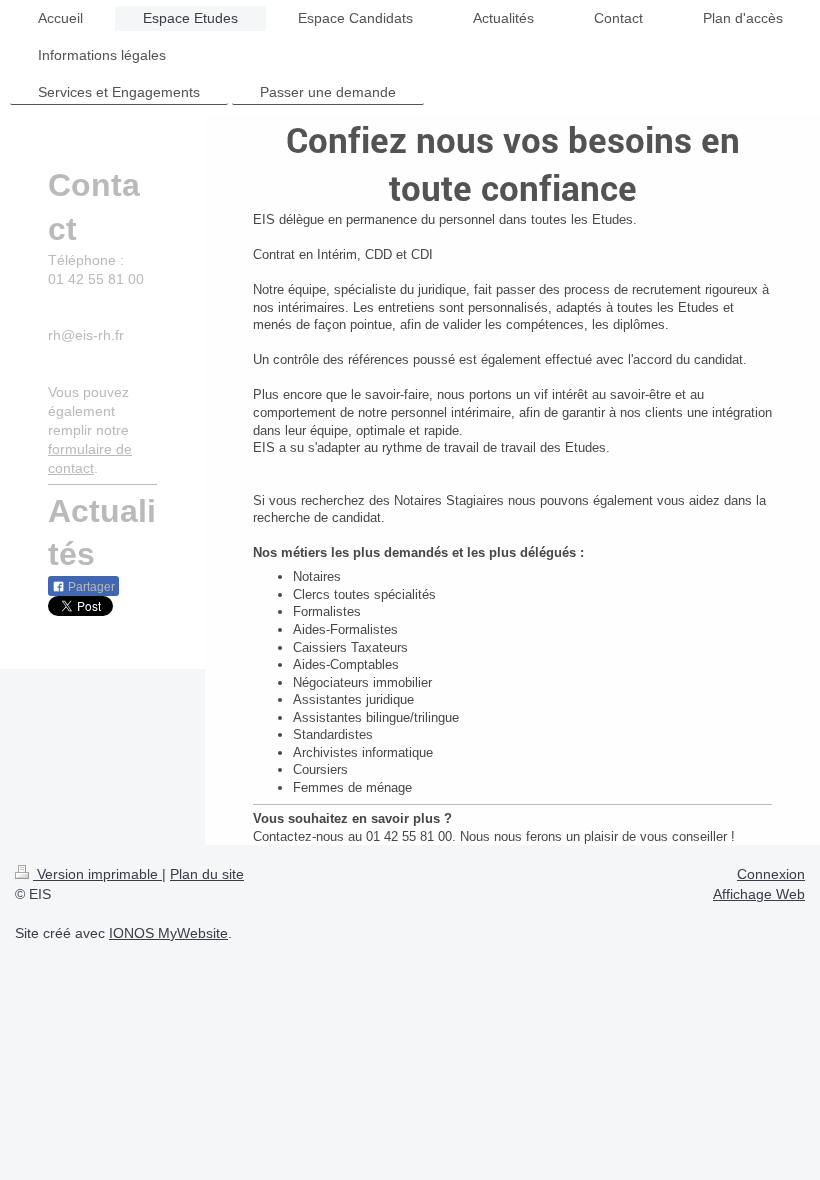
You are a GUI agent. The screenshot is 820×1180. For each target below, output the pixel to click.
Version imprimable (97, 874)
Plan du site (207, 874)
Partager (90, 587)
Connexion (771, 874)
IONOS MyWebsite (168, 933)
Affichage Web (759, 894)
